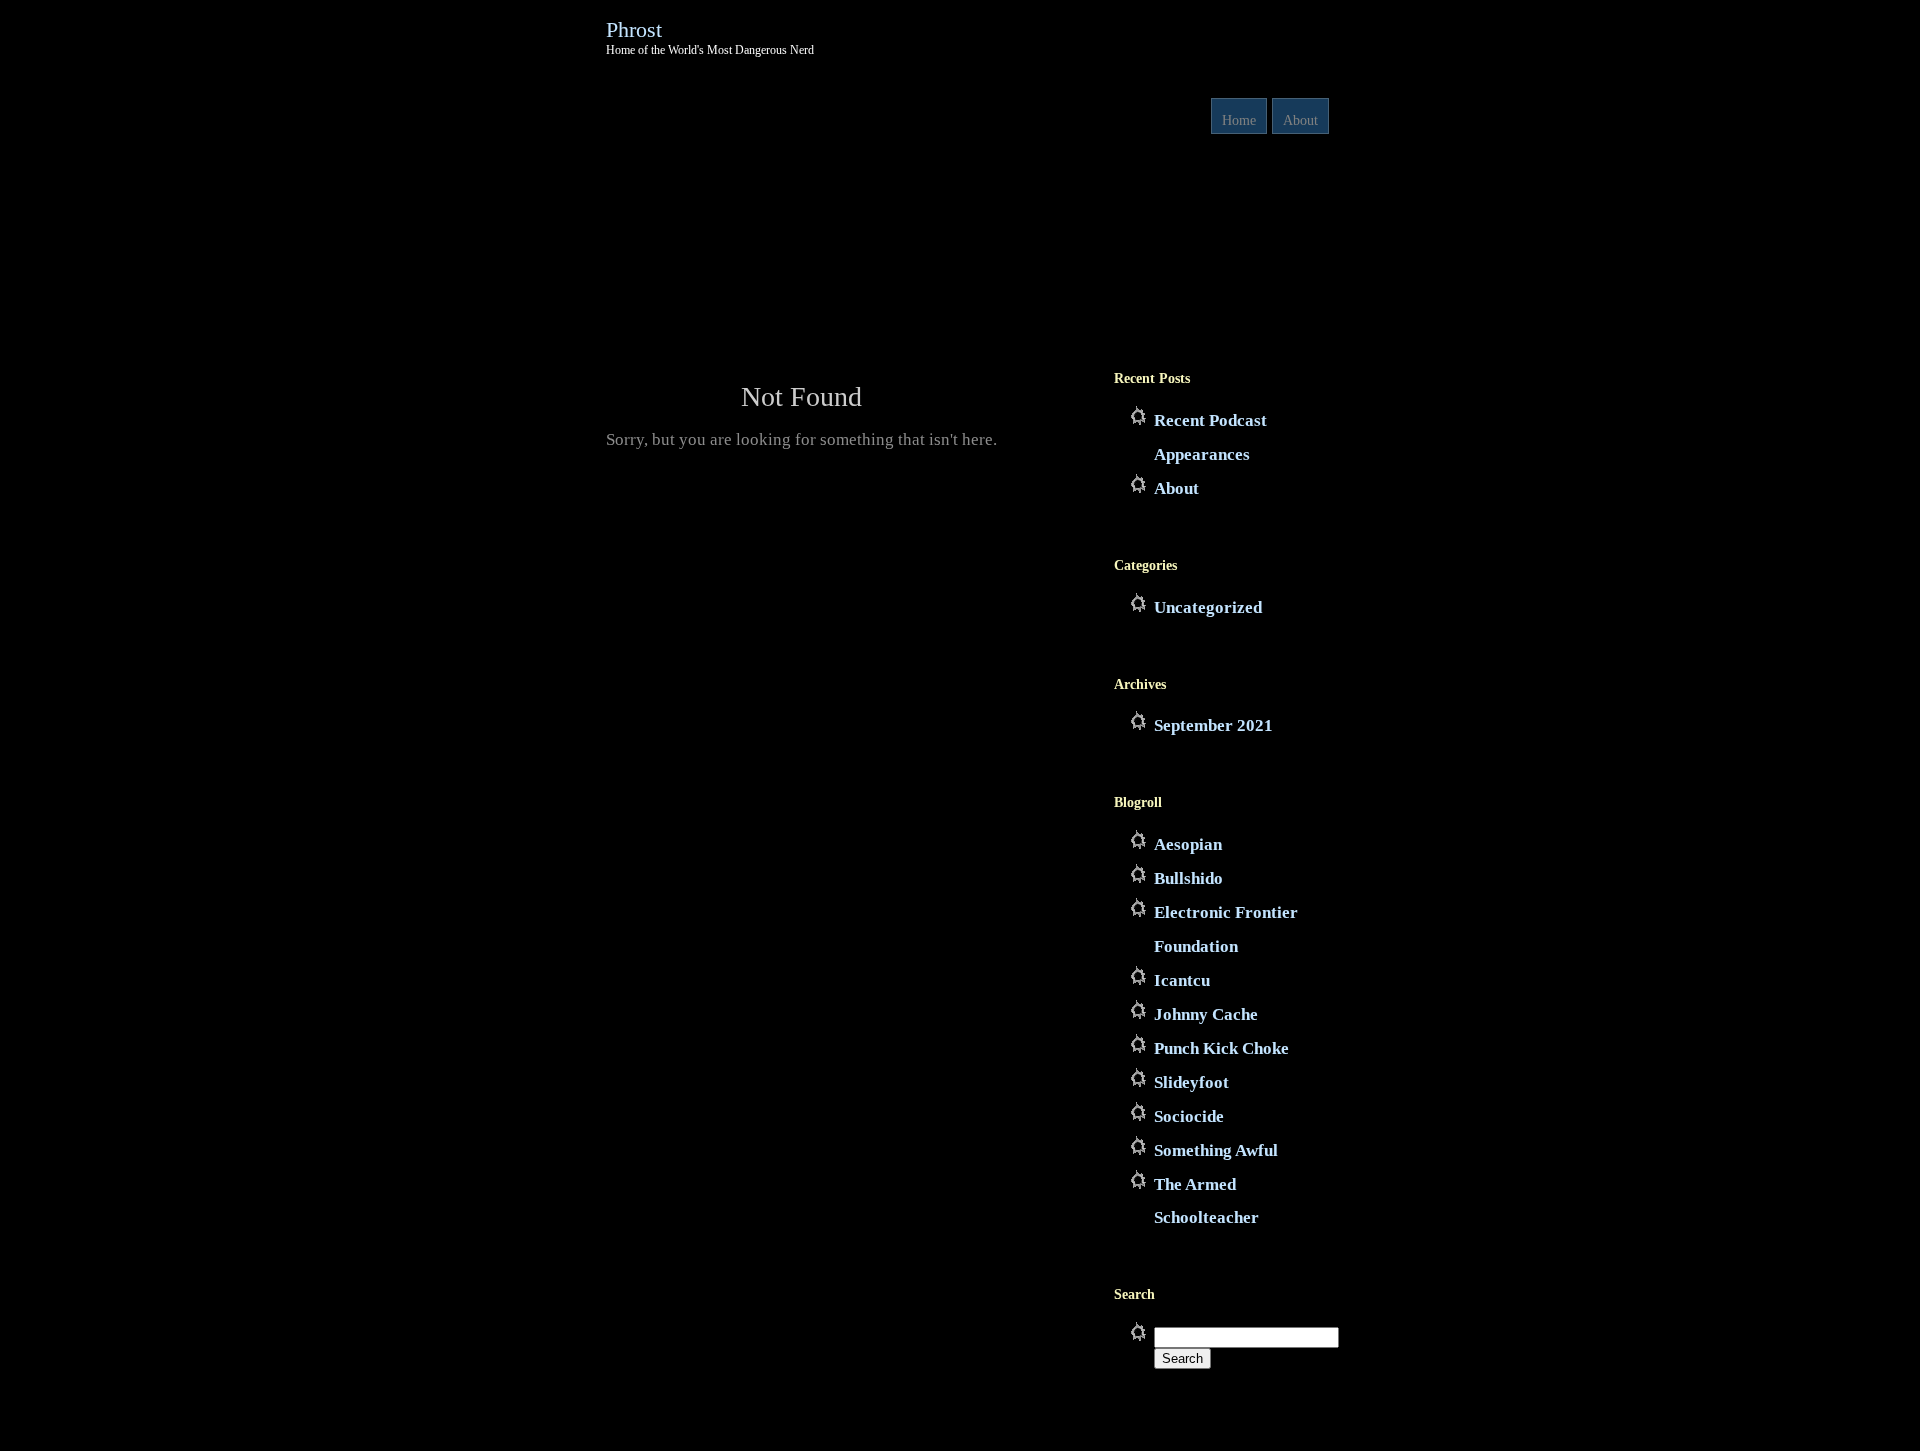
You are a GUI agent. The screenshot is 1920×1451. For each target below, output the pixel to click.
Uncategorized (1208, 607)
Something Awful (1216, 1150)
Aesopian (1188, 844)
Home (1239, 120)
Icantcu (1182, 980)
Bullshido (1188, 878)
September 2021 (1213, 725)
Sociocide (1189, 1116)
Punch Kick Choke (1221, 1048)
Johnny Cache (1206, 1014)
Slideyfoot (1191, 1082)
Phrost (634, 29)
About (1300, 120)
